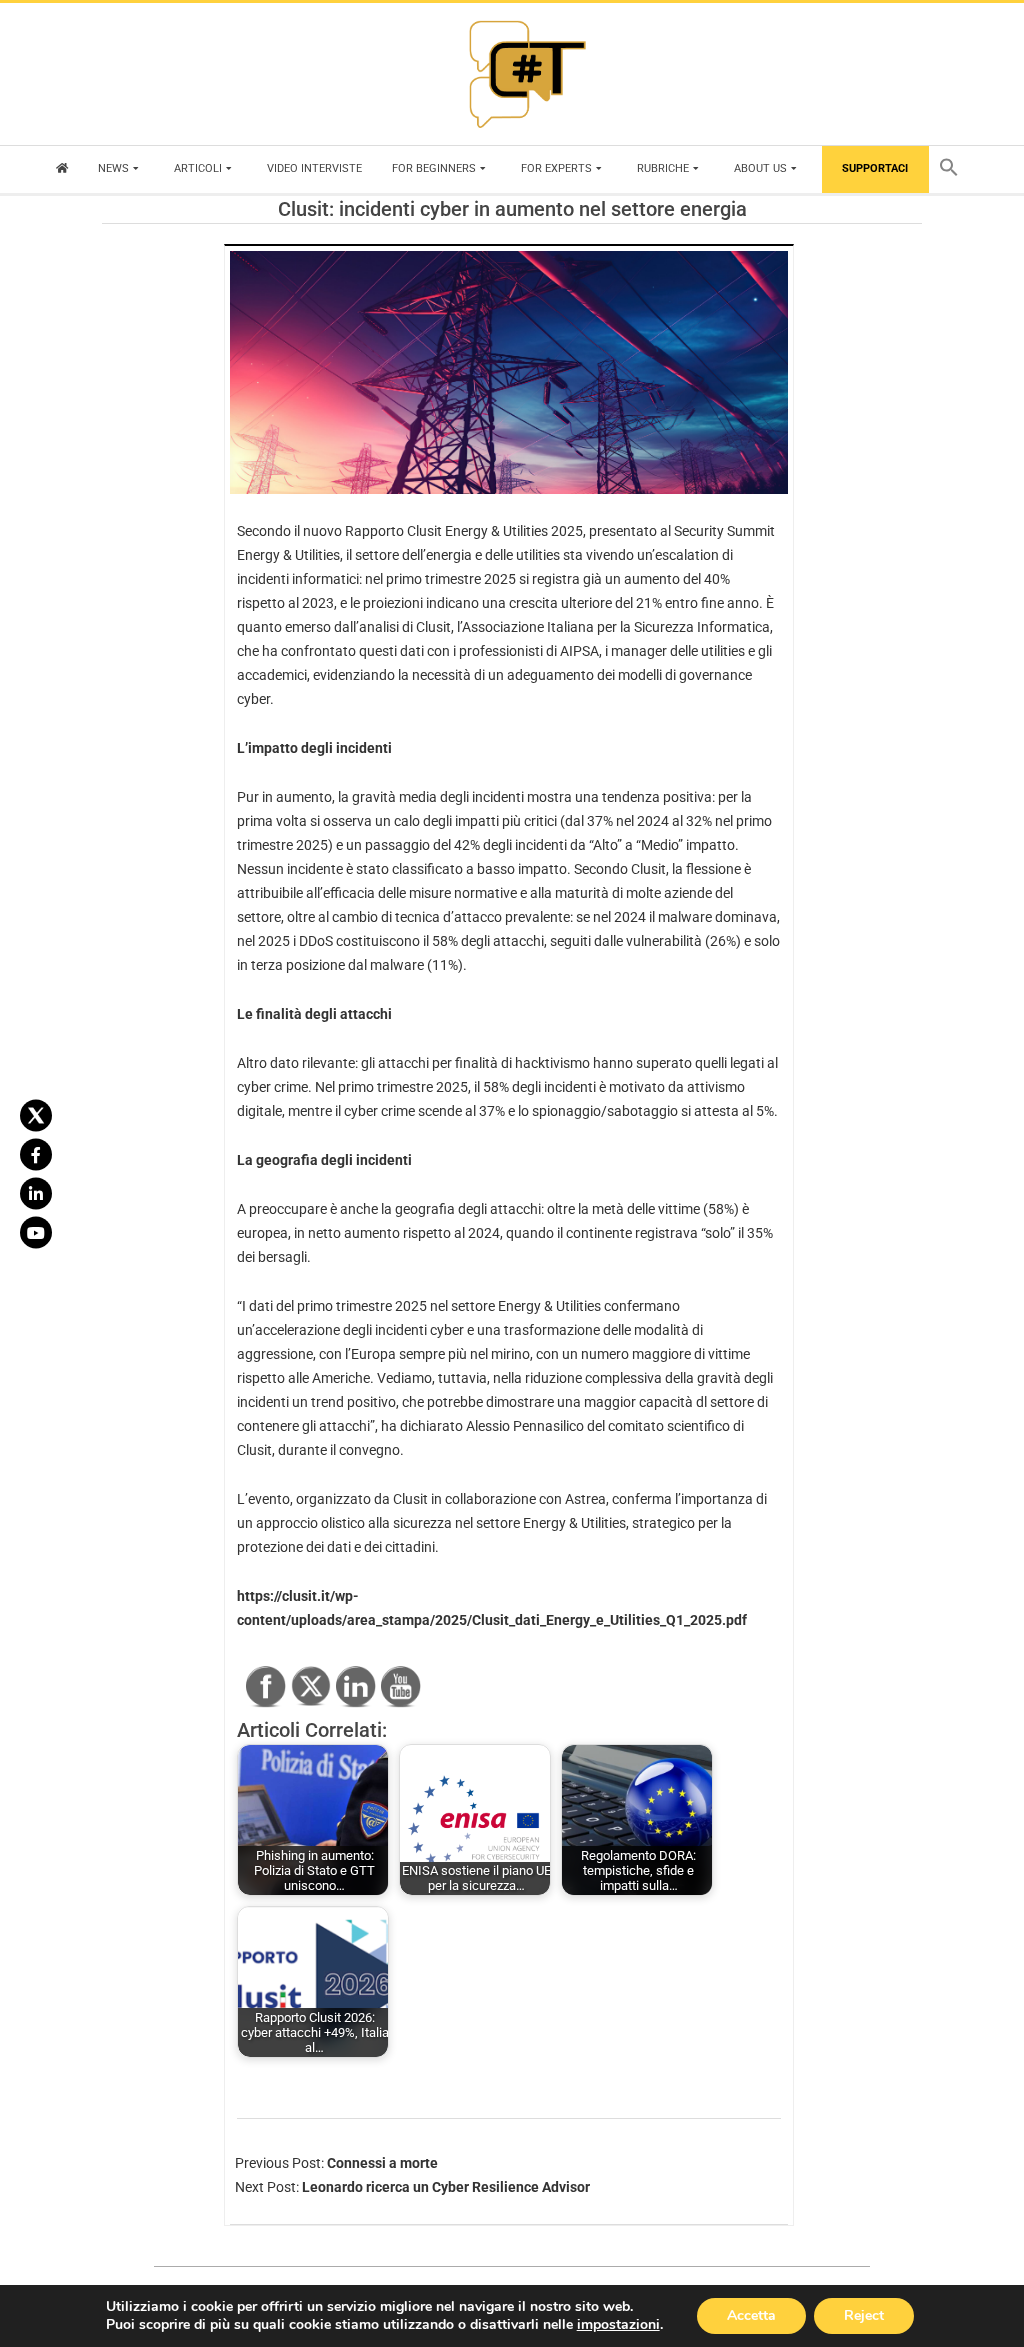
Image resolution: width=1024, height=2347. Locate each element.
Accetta (751, 2315)
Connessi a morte (382, 2163)
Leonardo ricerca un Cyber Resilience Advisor (446, 2187)
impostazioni (618, 2325)
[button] (954, 169)
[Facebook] (36, 1154)
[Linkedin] (36, 1193)
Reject (864, 2315)
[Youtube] (36, 1232)
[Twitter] (36, 1115)
